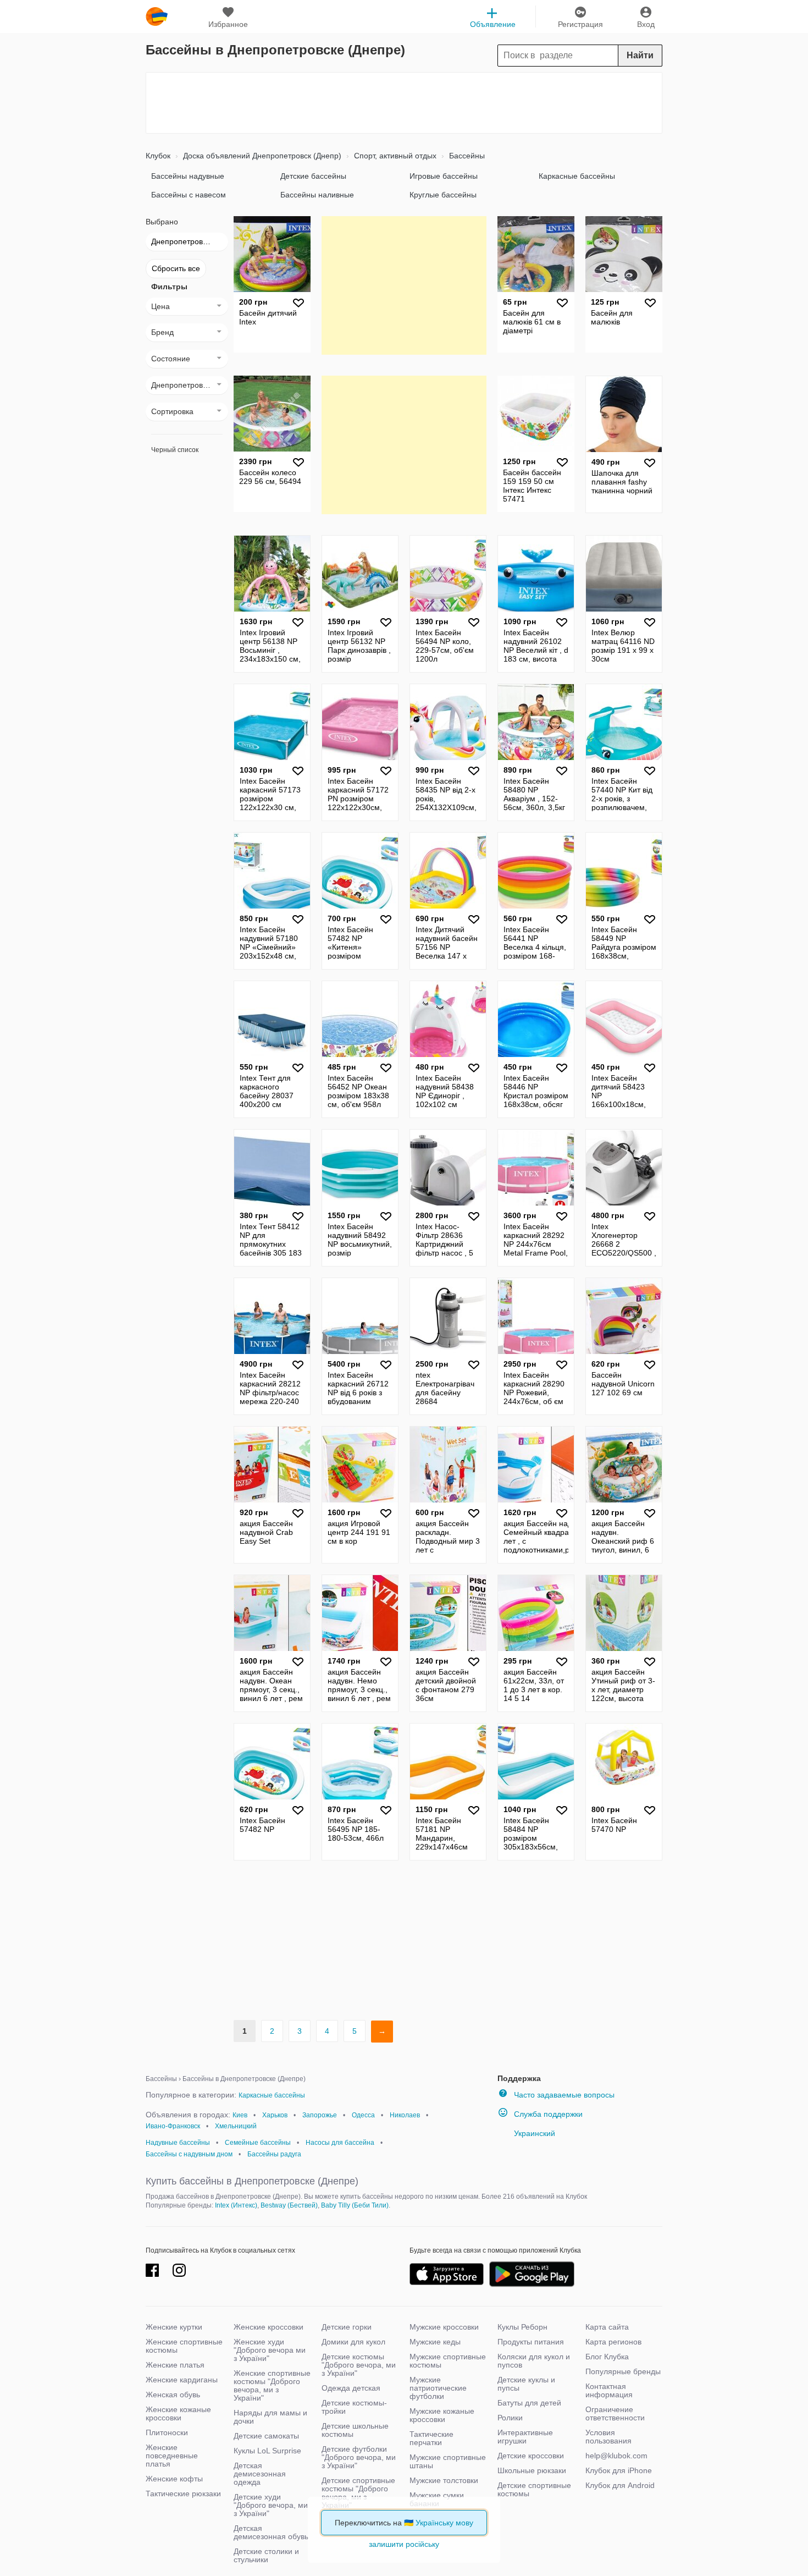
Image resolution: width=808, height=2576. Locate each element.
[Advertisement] (404, 103)
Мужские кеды (435, 2342)
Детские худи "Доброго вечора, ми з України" (271, 2505)
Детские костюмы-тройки (354, 2407)
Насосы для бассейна (340, 2143)
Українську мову (444, 2523)
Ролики (510, 2418)
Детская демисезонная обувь (271, 2532)
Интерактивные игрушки (525, 2437)
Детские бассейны (313, 176)
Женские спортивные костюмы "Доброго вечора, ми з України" (272, 2385)
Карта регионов (613, 2342)
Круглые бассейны (443, 195)
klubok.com (157, 16)
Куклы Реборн (522, 2327)
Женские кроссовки (269, 2327)
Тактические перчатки (431, 2438)
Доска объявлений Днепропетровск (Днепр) (261, 156)
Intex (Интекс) (236, 2205)
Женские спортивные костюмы (184, 2346)
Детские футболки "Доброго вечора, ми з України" (359, 2457)
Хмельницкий (236, 2126)
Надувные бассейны (178, 2143)
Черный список (175, 450)
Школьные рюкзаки (532, 2470)
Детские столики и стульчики (266, 2555)
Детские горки (347, 2327)
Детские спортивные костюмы (534, 2489)
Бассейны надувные (188, 176)
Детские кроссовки (531, 2456)
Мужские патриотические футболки (438, 2388)
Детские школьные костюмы (355, 2430)
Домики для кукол (353, 2342)
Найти (640, 55)
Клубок (158, 156)
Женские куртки (174, 2327)
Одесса (363, 2115)
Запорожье (320, 2115)
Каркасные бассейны (577, 176)
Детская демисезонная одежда (260, 2474)
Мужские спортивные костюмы (448, 2361)
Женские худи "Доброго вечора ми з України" (270, 2350)
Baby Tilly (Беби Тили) (355, 2205)
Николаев (405, 2115)
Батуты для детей (529, 2403)
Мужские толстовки (444, 2480)
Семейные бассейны (258, 2143)
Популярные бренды (623, 2371)
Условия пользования (608, 2437)
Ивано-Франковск (173, 2126)
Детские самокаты (266, 2436)
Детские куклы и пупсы (526, 2384)
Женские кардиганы (182, 2380)
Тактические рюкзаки (183, 2494)
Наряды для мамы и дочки (270, 2417)
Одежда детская (351, 2388)
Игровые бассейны (444, 176)
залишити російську (404, 2544)
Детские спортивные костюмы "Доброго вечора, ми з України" (358, 2493)
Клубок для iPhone (619, 2470)
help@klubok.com (616, 2456)
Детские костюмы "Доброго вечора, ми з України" (359, 2365)
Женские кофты (174, 2479)
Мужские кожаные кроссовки (442, 2415)
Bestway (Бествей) (289, 2205)
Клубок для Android (620, 2485)
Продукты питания (531, 2342)
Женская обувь (173, 2395)
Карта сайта (607, 2327)
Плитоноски (167, 2432)
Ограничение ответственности (615, 2413)
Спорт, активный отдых (394, 156)
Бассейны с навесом (189, 195)
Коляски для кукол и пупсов (534, 2361)
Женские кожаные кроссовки (178, 2413)
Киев (240, 2115)
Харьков (275, 2115)
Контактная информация (609, 2390)
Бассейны (466, 156)
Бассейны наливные (317, 195)
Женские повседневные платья (172, 2456)
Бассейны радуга (274, 2154)
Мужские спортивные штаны (448, 2461)
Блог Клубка (607, 2357)
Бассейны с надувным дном (189, 2154)
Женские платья (175, 2365)
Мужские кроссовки (444, 2327)
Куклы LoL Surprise (267, 2451)
